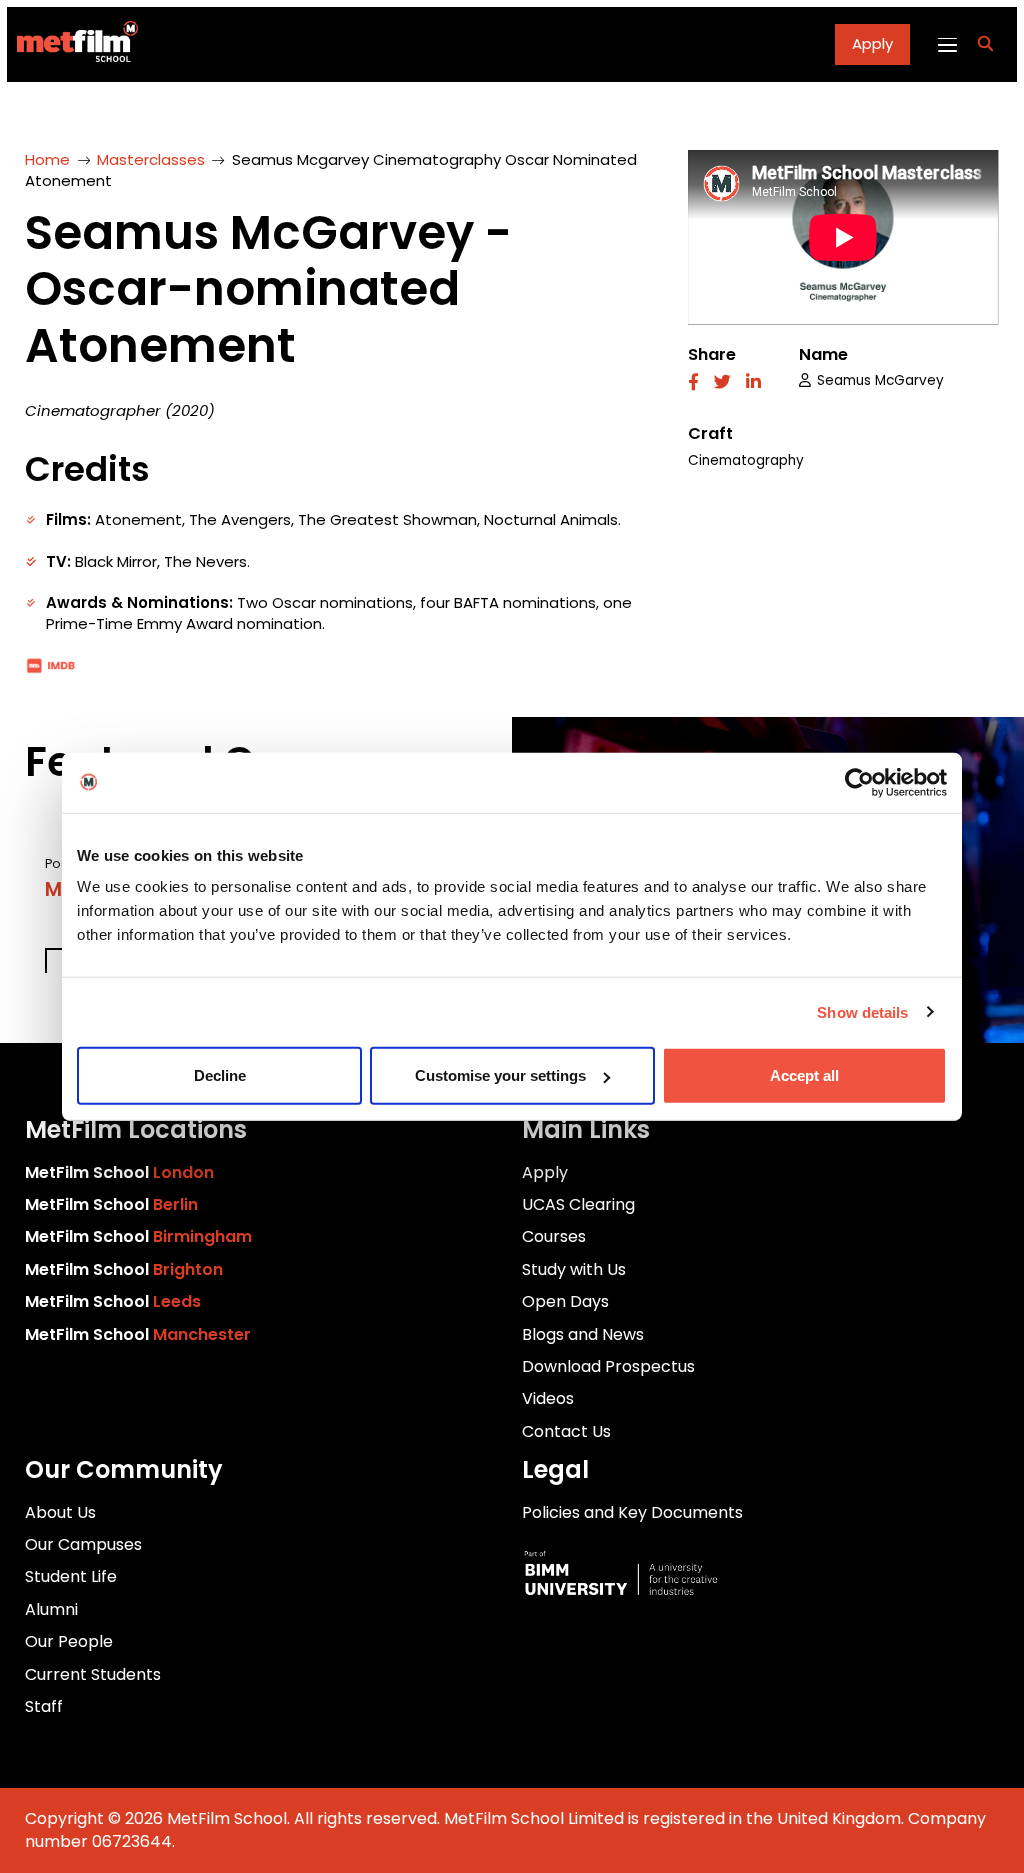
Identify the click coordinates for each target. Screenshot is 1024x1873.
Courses (554, 1236)
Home (47, 159)
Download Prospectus (608, 1366)
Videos (548, 1398)
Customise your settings (500, 1075)
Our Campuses (83, 1544)
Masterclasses (151, 159)
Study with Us (574, 1269)
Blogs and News (583, 1334)
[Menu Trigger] (946, 44)
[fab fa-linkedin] (753, 383)
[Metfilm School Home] (72, 44)
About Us (60, 1512)
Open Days (565, 1301)
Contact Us (566, 1431)
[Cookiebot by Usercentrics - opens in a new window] (859, 782)
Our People (69, 1641)
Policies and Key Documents (632, 1512)
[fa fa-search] (985, 44)
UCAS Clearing (578, 1204)
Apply (872, 43)
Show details (862, 1011)
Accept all (804, 1075)
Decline (220, 1075)
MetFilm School (119, 1172)
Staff (44, 1706)
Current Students (93, 1674)
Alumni (51, 1609)
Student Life (71, 1576)
